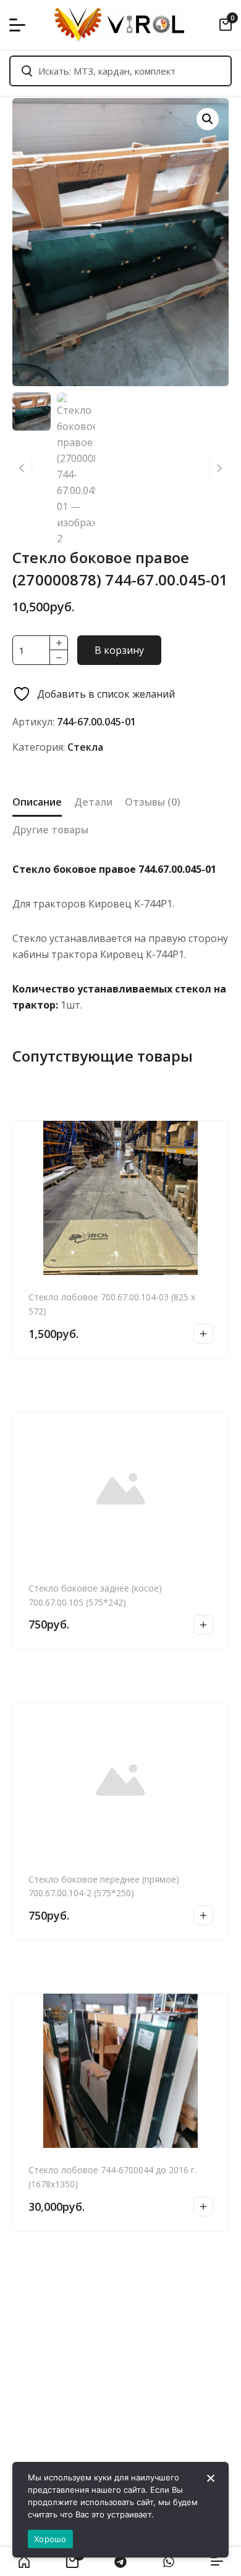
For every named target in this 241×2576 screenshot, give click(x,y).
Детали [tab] (93, 802)
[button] (208, 119)
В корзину (119, 650)
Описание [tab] (37, 802)
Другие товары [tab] (50, 830)
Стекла (85, 747)
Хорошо (50, 2539)
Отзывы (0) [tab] (153, 802)
